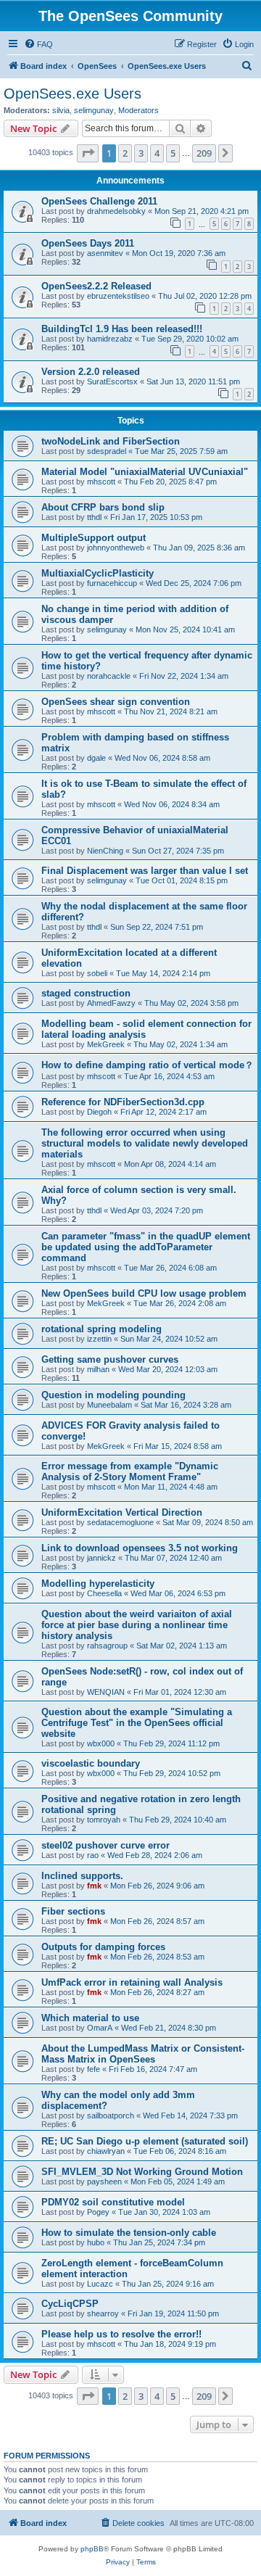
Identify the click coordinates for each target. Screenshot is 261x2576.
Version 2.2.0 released (91, 372)
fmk (94, 1886)
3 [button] (141, 153)
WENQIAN (106, 1692)
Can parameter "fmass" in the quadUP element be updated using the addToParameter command (146, 1247)
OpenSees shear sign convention (116, 702)
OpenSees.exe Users (72, 94)
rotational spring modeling (101, 1329)
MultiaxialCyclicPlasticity (98, 573)
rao (93, 1855)
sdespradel (107, 451)
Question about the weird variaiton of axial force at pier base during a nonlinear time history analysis (137, 1625)
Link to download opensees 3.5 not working (140, 1548)
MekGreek (106, 1044)
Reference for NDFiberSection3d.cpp (123, 1102)
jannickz (101, 1558)
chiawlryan (106, 2151)
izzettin (99, 1339)
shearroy (103, 2313)
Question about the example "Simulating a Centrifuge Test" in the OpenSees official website (137, 1723)
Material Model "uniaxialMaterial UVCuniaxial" (145, 472)
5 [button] (173, 153)
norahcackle (109, 676)
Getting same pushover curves (110, 1359)
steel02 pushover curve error (105, 1845)
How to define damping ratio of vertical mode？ (148, 1065)
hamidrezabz (110, 339)
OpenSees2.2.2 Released (96, 286)
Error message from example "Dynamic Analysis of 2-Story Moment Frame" (130, 1471)
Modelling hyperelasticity (98, 1584)
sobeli (97, 973)
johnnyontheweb (116, 548)
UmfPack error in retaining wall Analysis (132, 1982)
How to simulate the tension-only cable (129, 2233)
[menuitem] (38, 44)
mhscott (101, 482)
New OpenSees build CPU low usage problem (144, 1293)
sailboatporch (111, 2115)
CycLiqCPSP (70, 2304)
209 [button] (204, 153)
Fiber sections (73, 1911)
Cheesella (104, 1593)
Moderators (138, 110)
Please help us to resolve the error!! (121, 2334)
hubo (96, 2242)
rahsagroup (107, 1646)
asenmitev (105, 253)
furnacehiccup (112, 583)
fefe (94, 2069)
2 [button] (125, 153)
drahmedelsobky (116, 211)
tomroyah (104, 1820)
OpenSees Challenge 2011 (99, 201)
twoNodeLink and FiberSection (111, 441)
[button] (88, 153)
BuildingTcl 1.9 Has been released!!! (122, 329)
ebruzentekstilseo (118, 296)
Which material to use (90, 2018)
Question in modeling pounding (113, 1395)
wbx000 (101, 1743)
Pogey (98, 2212)
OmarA (100, 2028)
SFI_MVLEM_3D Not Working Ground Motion (142, 2172)
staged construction (86, 993)
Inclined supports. (82, 1876)
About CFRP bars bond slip (103, 507)
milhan (98, 1369)
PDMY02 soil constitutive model (113, 2202)
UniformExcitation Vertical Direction (122, 1512)
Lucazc (100, 2284)
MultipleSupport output (94, 538)
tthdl (94, 517)
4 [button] (157, 153)
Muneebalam (109, 1405)
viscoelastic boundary (91, 1763)
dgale (96, 758)
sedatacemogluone (120, 1522)
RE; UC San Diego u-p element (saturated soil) (145, 2141)
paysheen (104, 2181)
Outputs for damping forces (103, 1947)
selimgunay (94, 110)
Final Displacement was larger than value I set (145, 871)
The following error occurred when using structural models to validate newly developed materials (145, 1143)
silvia (61, 110)
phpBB (92, 2549)
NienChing (105, 851)
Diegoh (99, 1112)
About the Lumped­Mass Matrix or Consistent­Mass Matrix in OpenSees (143, 2054)
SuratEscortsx (112, 381)
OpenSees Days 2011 (88, 243)
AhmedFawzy (111, 1003)
